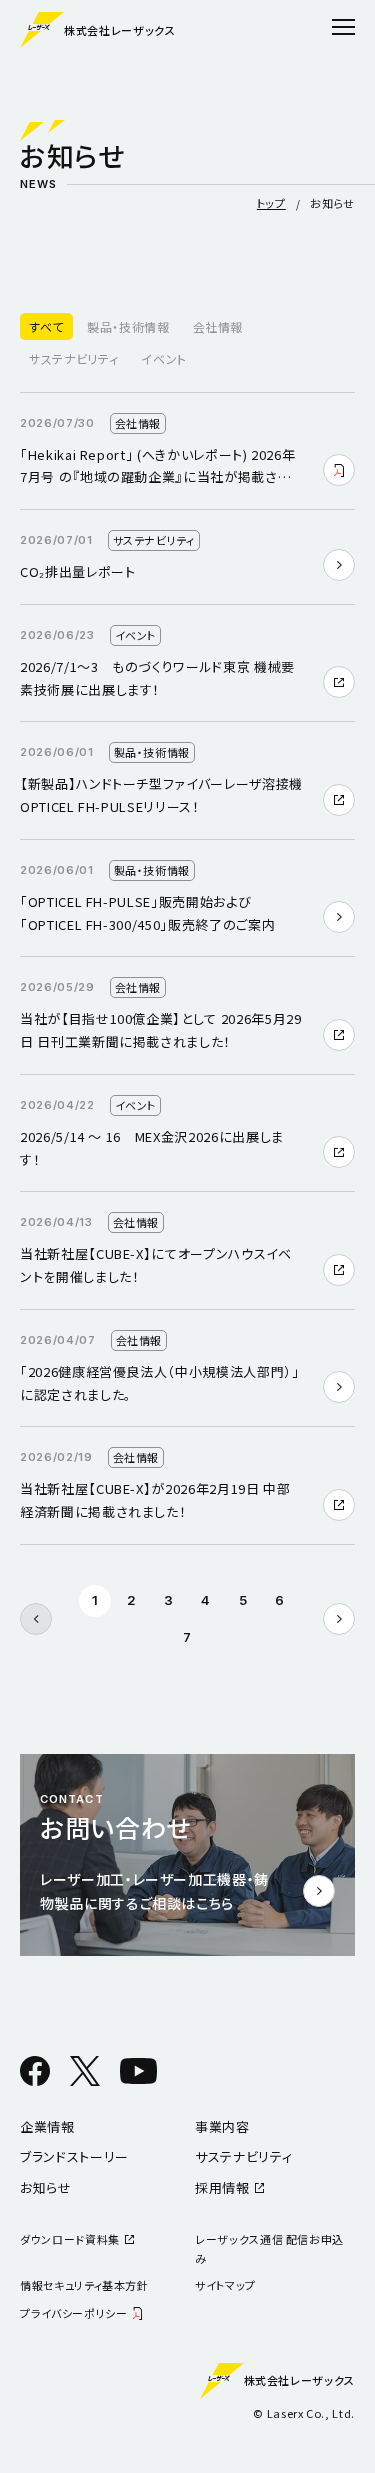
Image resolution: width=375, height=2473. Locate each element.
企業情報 (47, 2126)
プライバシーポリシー (74, 2313)
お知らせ (46, 2187)
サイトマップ (225, 2285)
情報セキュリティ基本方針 (84, 2285)
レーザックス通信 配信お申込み (269, 2248)
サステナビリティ (243, 2156)
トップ (271, 203)
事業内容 (222, 2126)
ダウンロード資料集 (70, 2239)
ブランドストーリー (74, 2156)
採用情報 (222, 2187)
